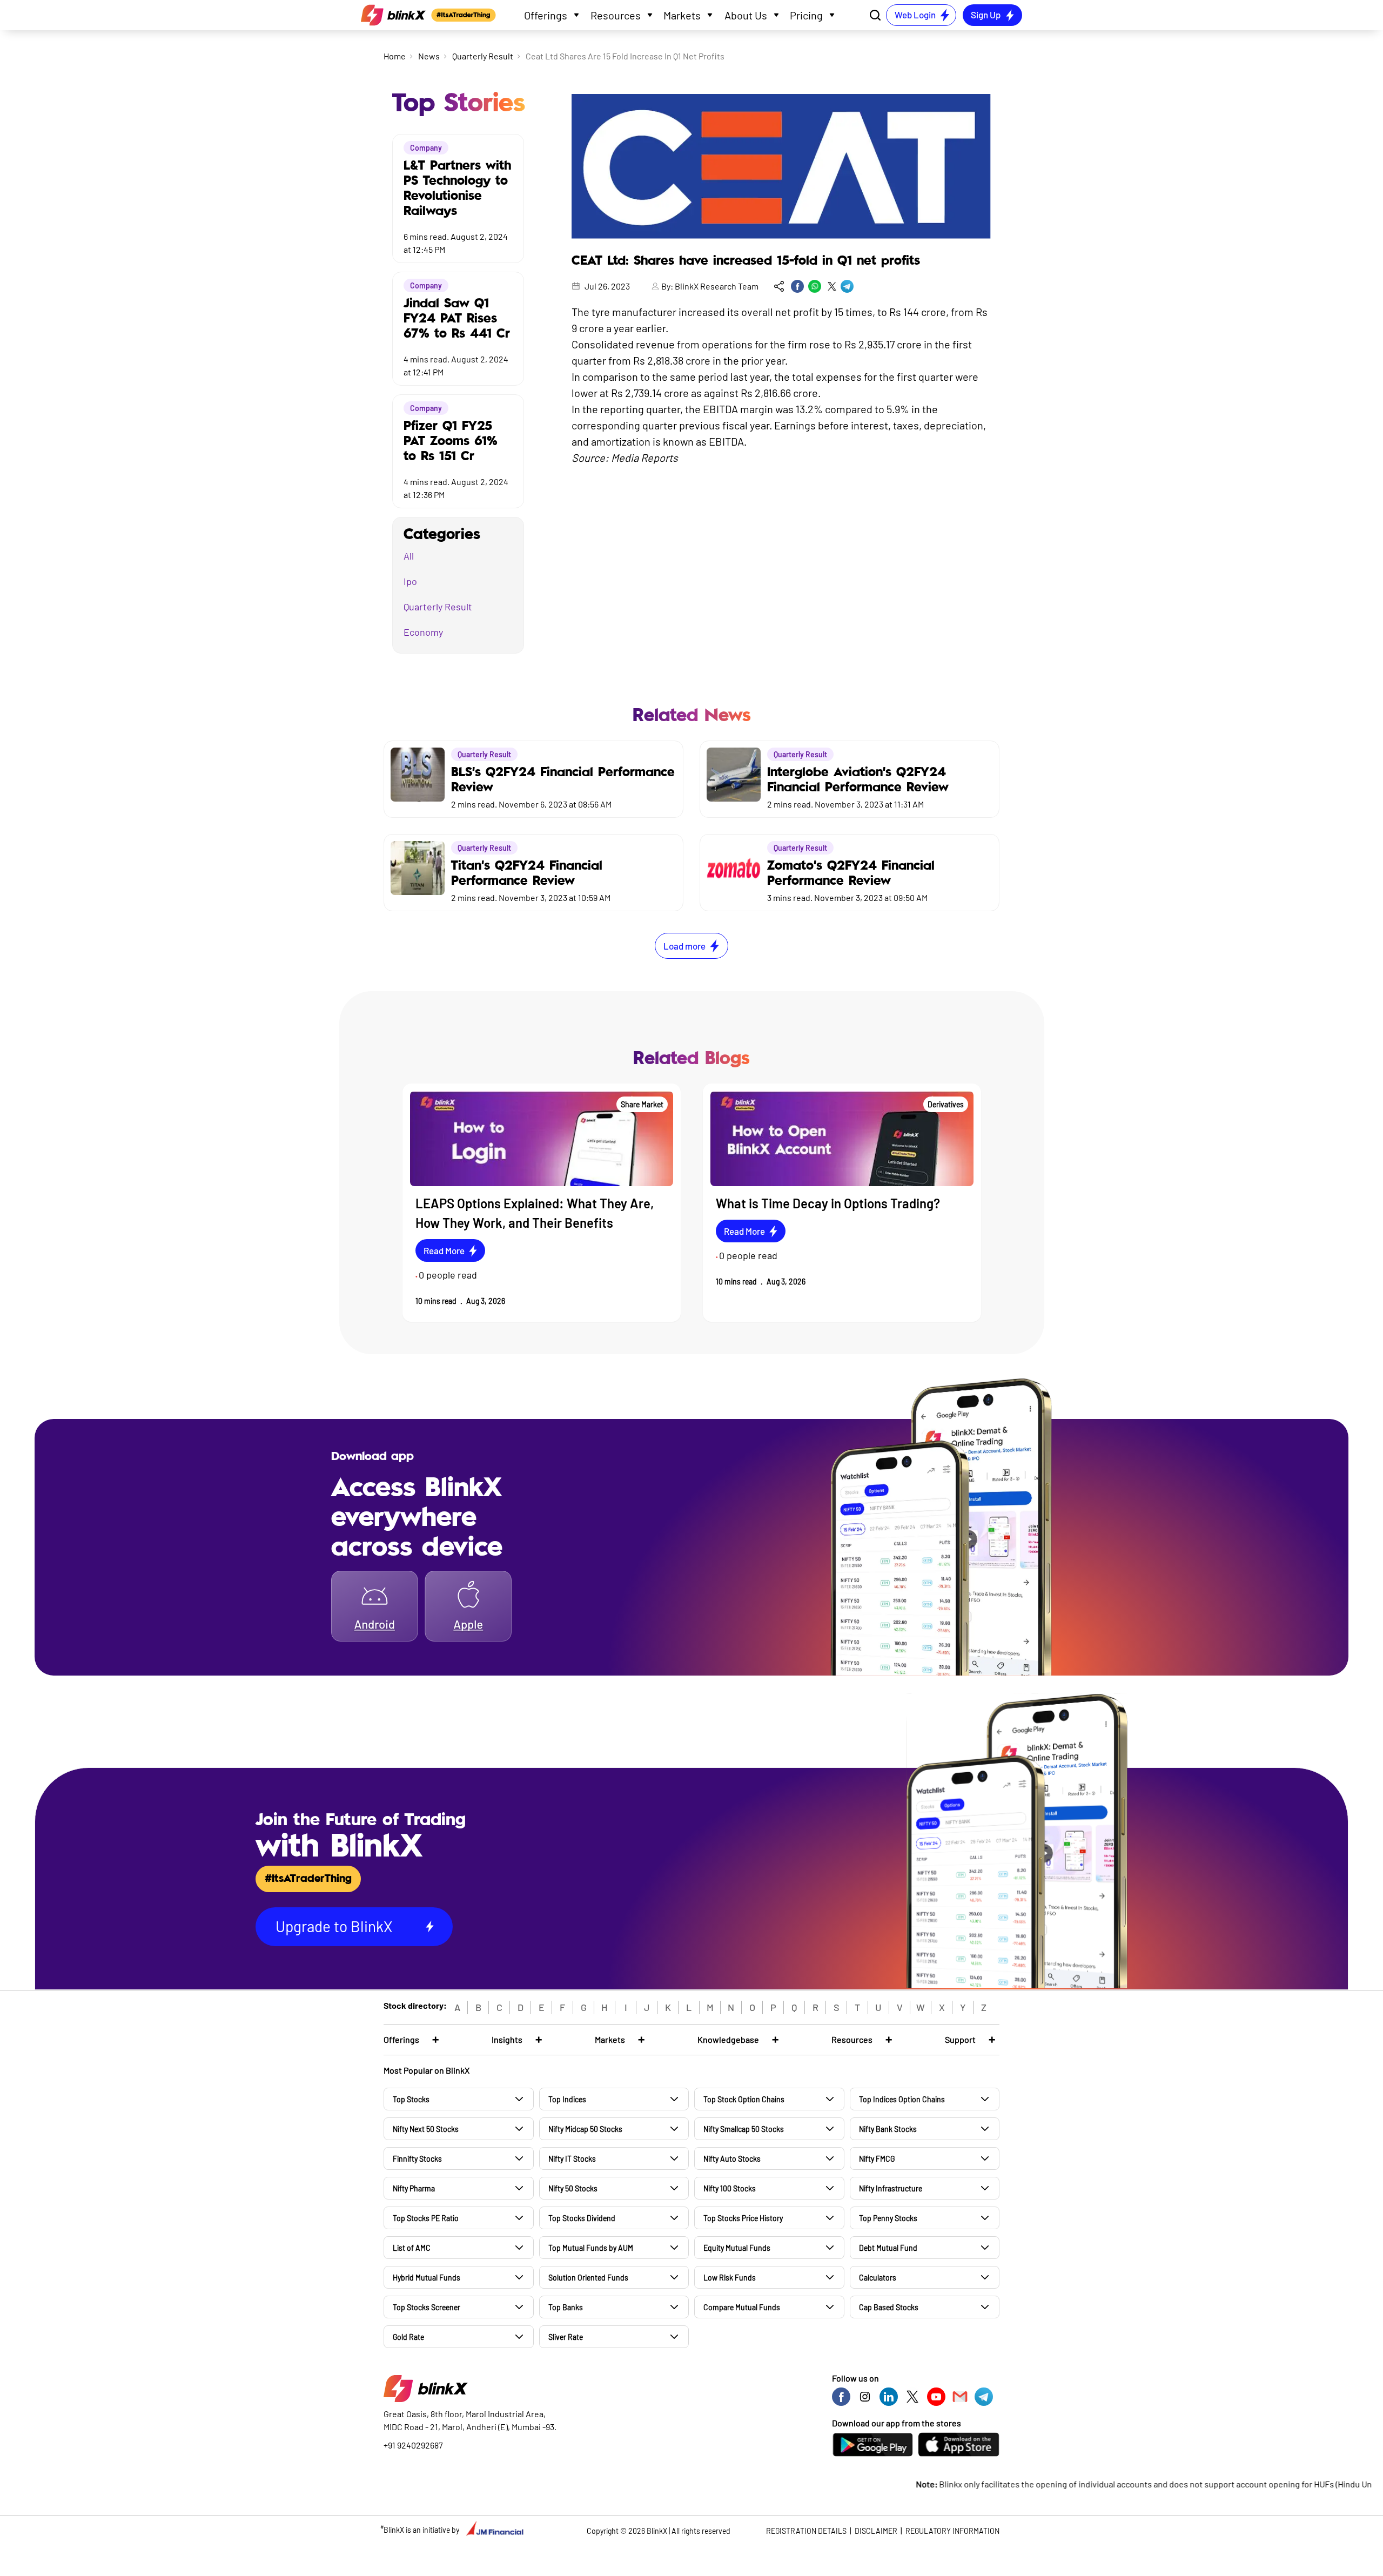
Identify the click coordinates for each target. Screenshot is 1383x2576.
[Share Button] (779, 286)
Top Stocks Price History (743, 2218)
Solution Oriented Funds (588, 2278)
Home (395, 56)
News (429, 56)
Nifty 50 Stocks (573, 2188)
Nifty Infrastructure (891, 2188)
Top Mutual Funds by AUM (591, 2248)
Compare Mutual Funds (742, 2307)
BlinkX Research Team (717, 286)
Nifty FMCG (877, 2159)
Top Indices (567, 2099)
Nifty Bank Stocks (888, 2129)
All (409, 556)
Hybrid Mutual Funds (427, 2278)
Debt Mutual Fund (888, 2248)
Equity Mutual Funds (737, 2248)
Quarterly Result (483, 56)
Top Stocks (411, 2099)
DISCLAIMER (876, 2531)
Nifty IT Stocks (572, 2159)
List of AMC (412, 2248)
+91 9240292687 (413, 2445)
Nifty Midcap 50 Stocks (585, 2129)
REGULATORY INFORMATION (952, 2531)
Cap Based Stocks (889, 2307)
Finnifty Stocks (417, 2159)
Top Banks (566, 2307)
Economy (423, 632)
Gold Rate (408, 2337)
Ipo (410, 581)
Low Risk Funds (730, 2278)
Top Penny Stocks (888, 2218)
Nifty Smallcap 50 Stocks (744, 2129)
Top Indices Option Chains (902, 2099)
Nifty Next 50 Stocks (426, 2129)
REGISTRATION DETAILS (806, 2531)
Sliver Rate (566, 2337)
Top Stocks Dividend (582, 2218)
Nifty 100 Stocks (730, 2188)
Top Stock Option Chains (744, 2099)
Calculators (878, 2278)
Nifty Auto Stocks (732, 2159)
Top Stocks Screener (427, 2307)
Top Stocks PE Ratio (426, 2218)
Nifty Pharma (414, 2188)
